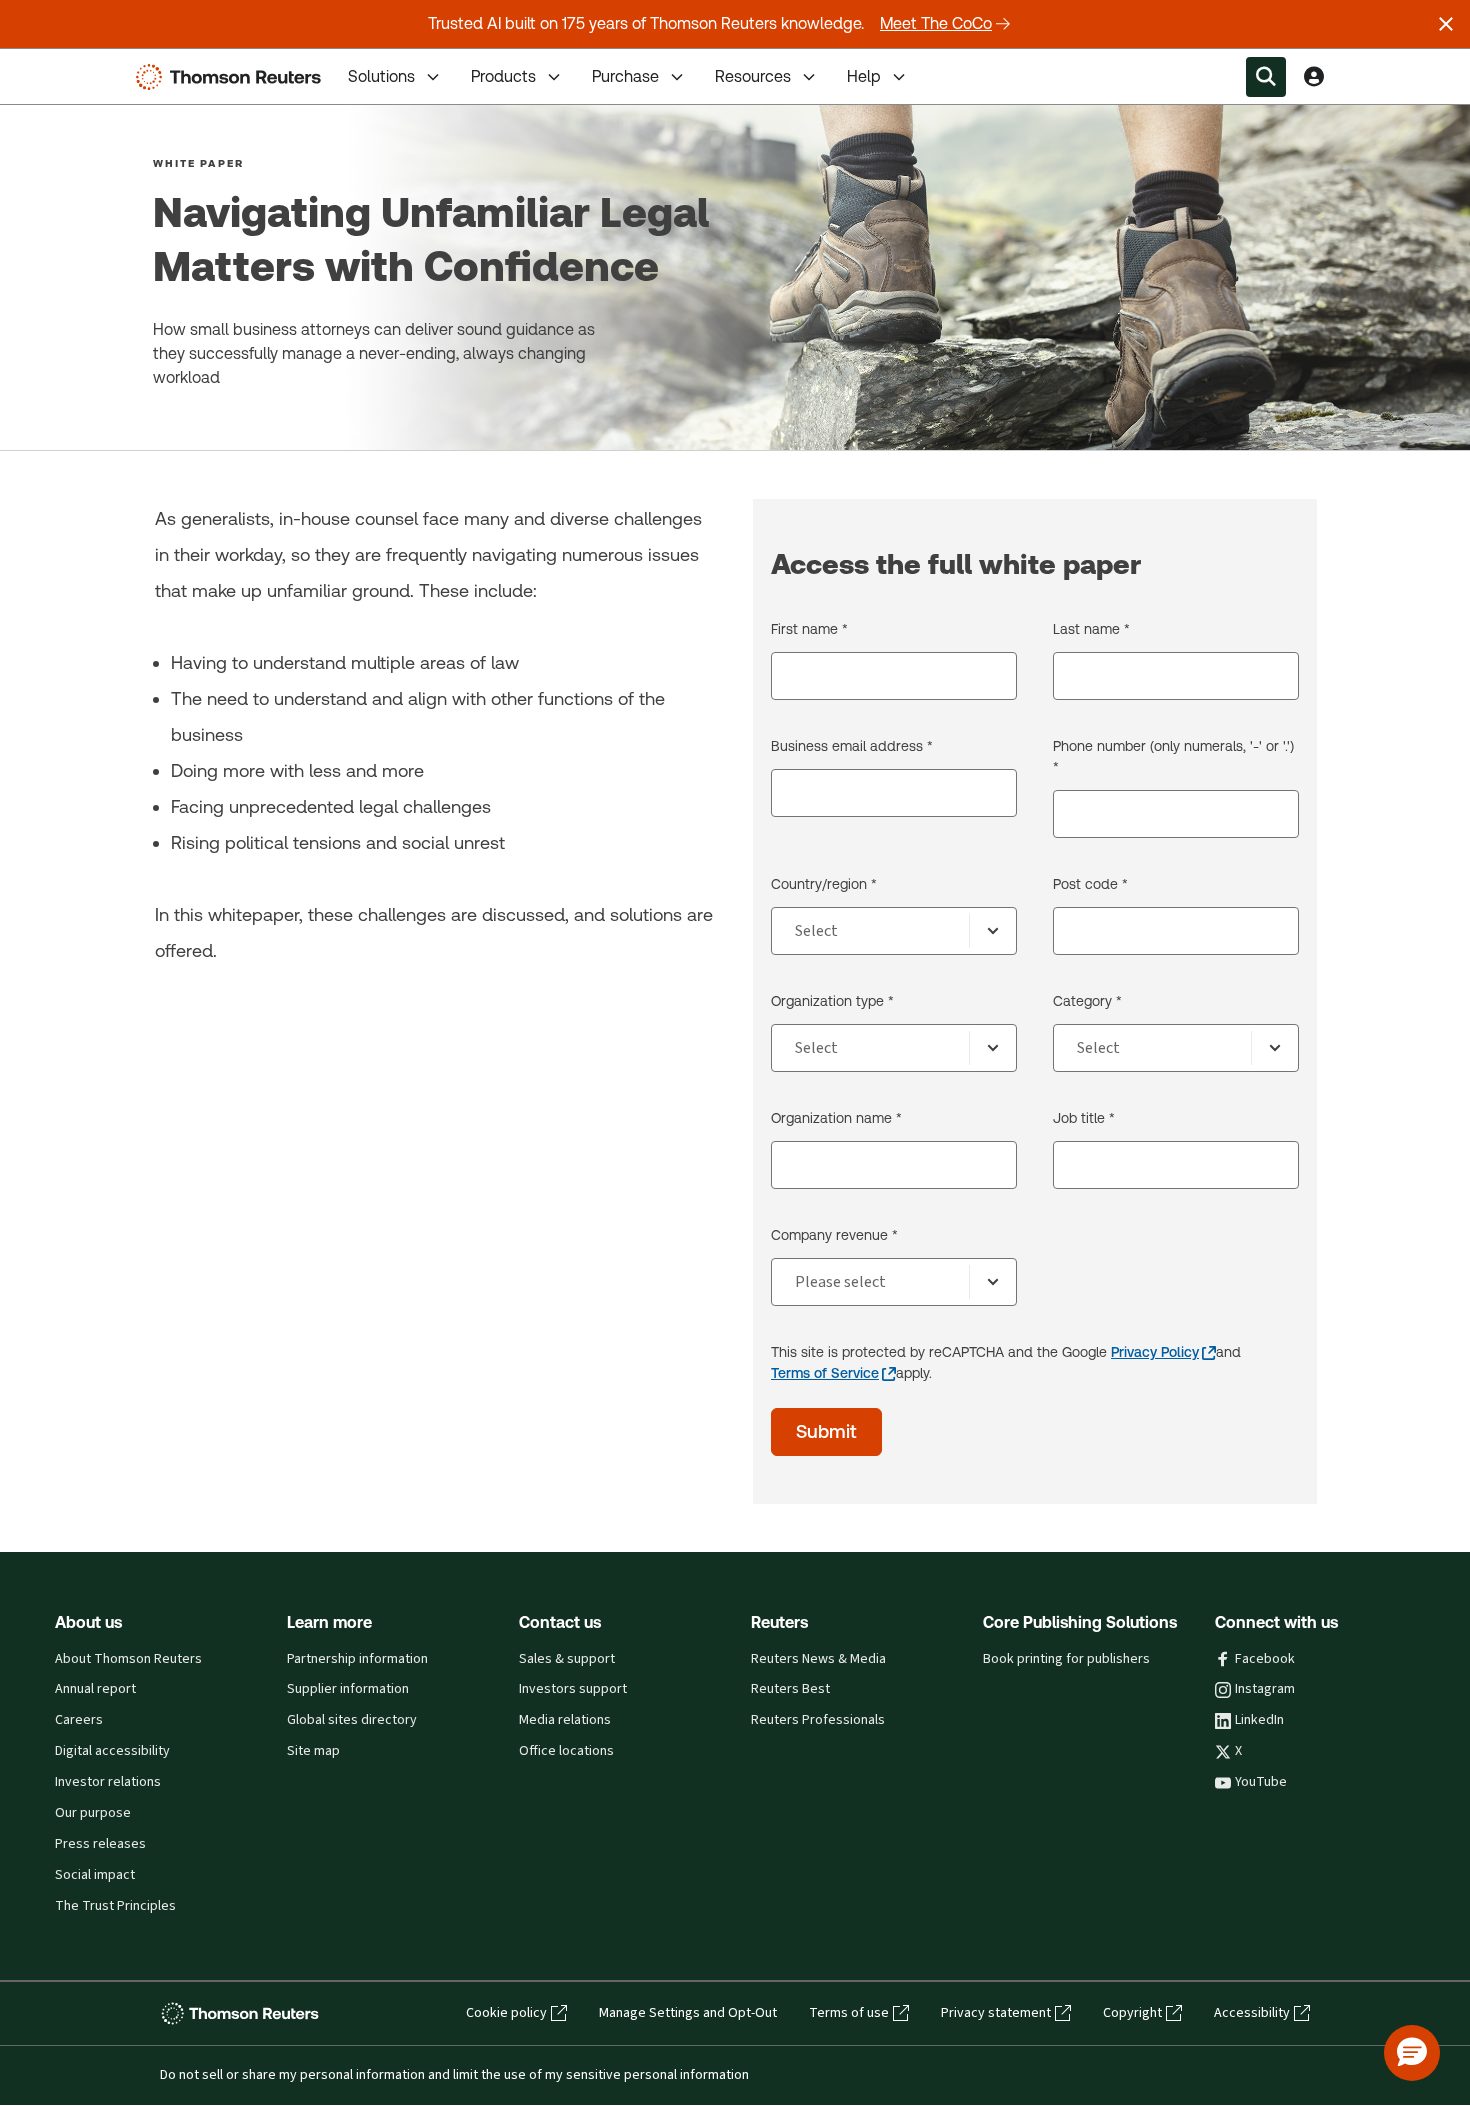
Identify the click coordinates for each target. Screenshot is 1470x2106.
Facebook (1265, 1659)
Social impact (95, 1875)
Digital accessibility (112, 1751)
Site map (313, 1751)
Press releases (100, 1844)
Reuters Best (790, 1689)
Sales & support (567, 1659)
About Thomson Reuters (128, 1659)
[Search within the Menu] (1266, 77)
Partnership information (357, 1659)
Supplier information (348, 1689)
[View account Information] (1314, 77)
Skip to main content (90, 64)
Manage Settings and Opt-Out (688, 2013)
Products (503, 76)
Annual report (95, 1689)
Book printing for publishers (1066, 1659)
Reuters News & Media (818, 1659)
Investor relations (108, 1782)
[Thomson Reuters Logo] (233, 77)
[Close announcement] (1446, 24)
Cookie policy (506, 2013)
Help (864, 76)
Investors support (573, 1689)
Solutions (381, 76)
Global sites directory (352, 1720)
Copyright (1132, 2013)
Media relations (565, 1720)
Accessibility (1252, 2013)
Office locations (566, 1751)
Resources (753, 76)
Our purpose (93, 1813)
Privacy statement (996, 2013)
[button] (1412, 2053)
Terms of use (849, 2013)
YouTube (1261, 1782)
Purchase (625, 76)
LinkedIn (1259, 1720)
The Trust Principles (115, 1906)
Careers (79, 1720)
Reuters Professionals (818, 1720)
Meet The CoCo (936, 23)
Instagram (1265, 1689)
